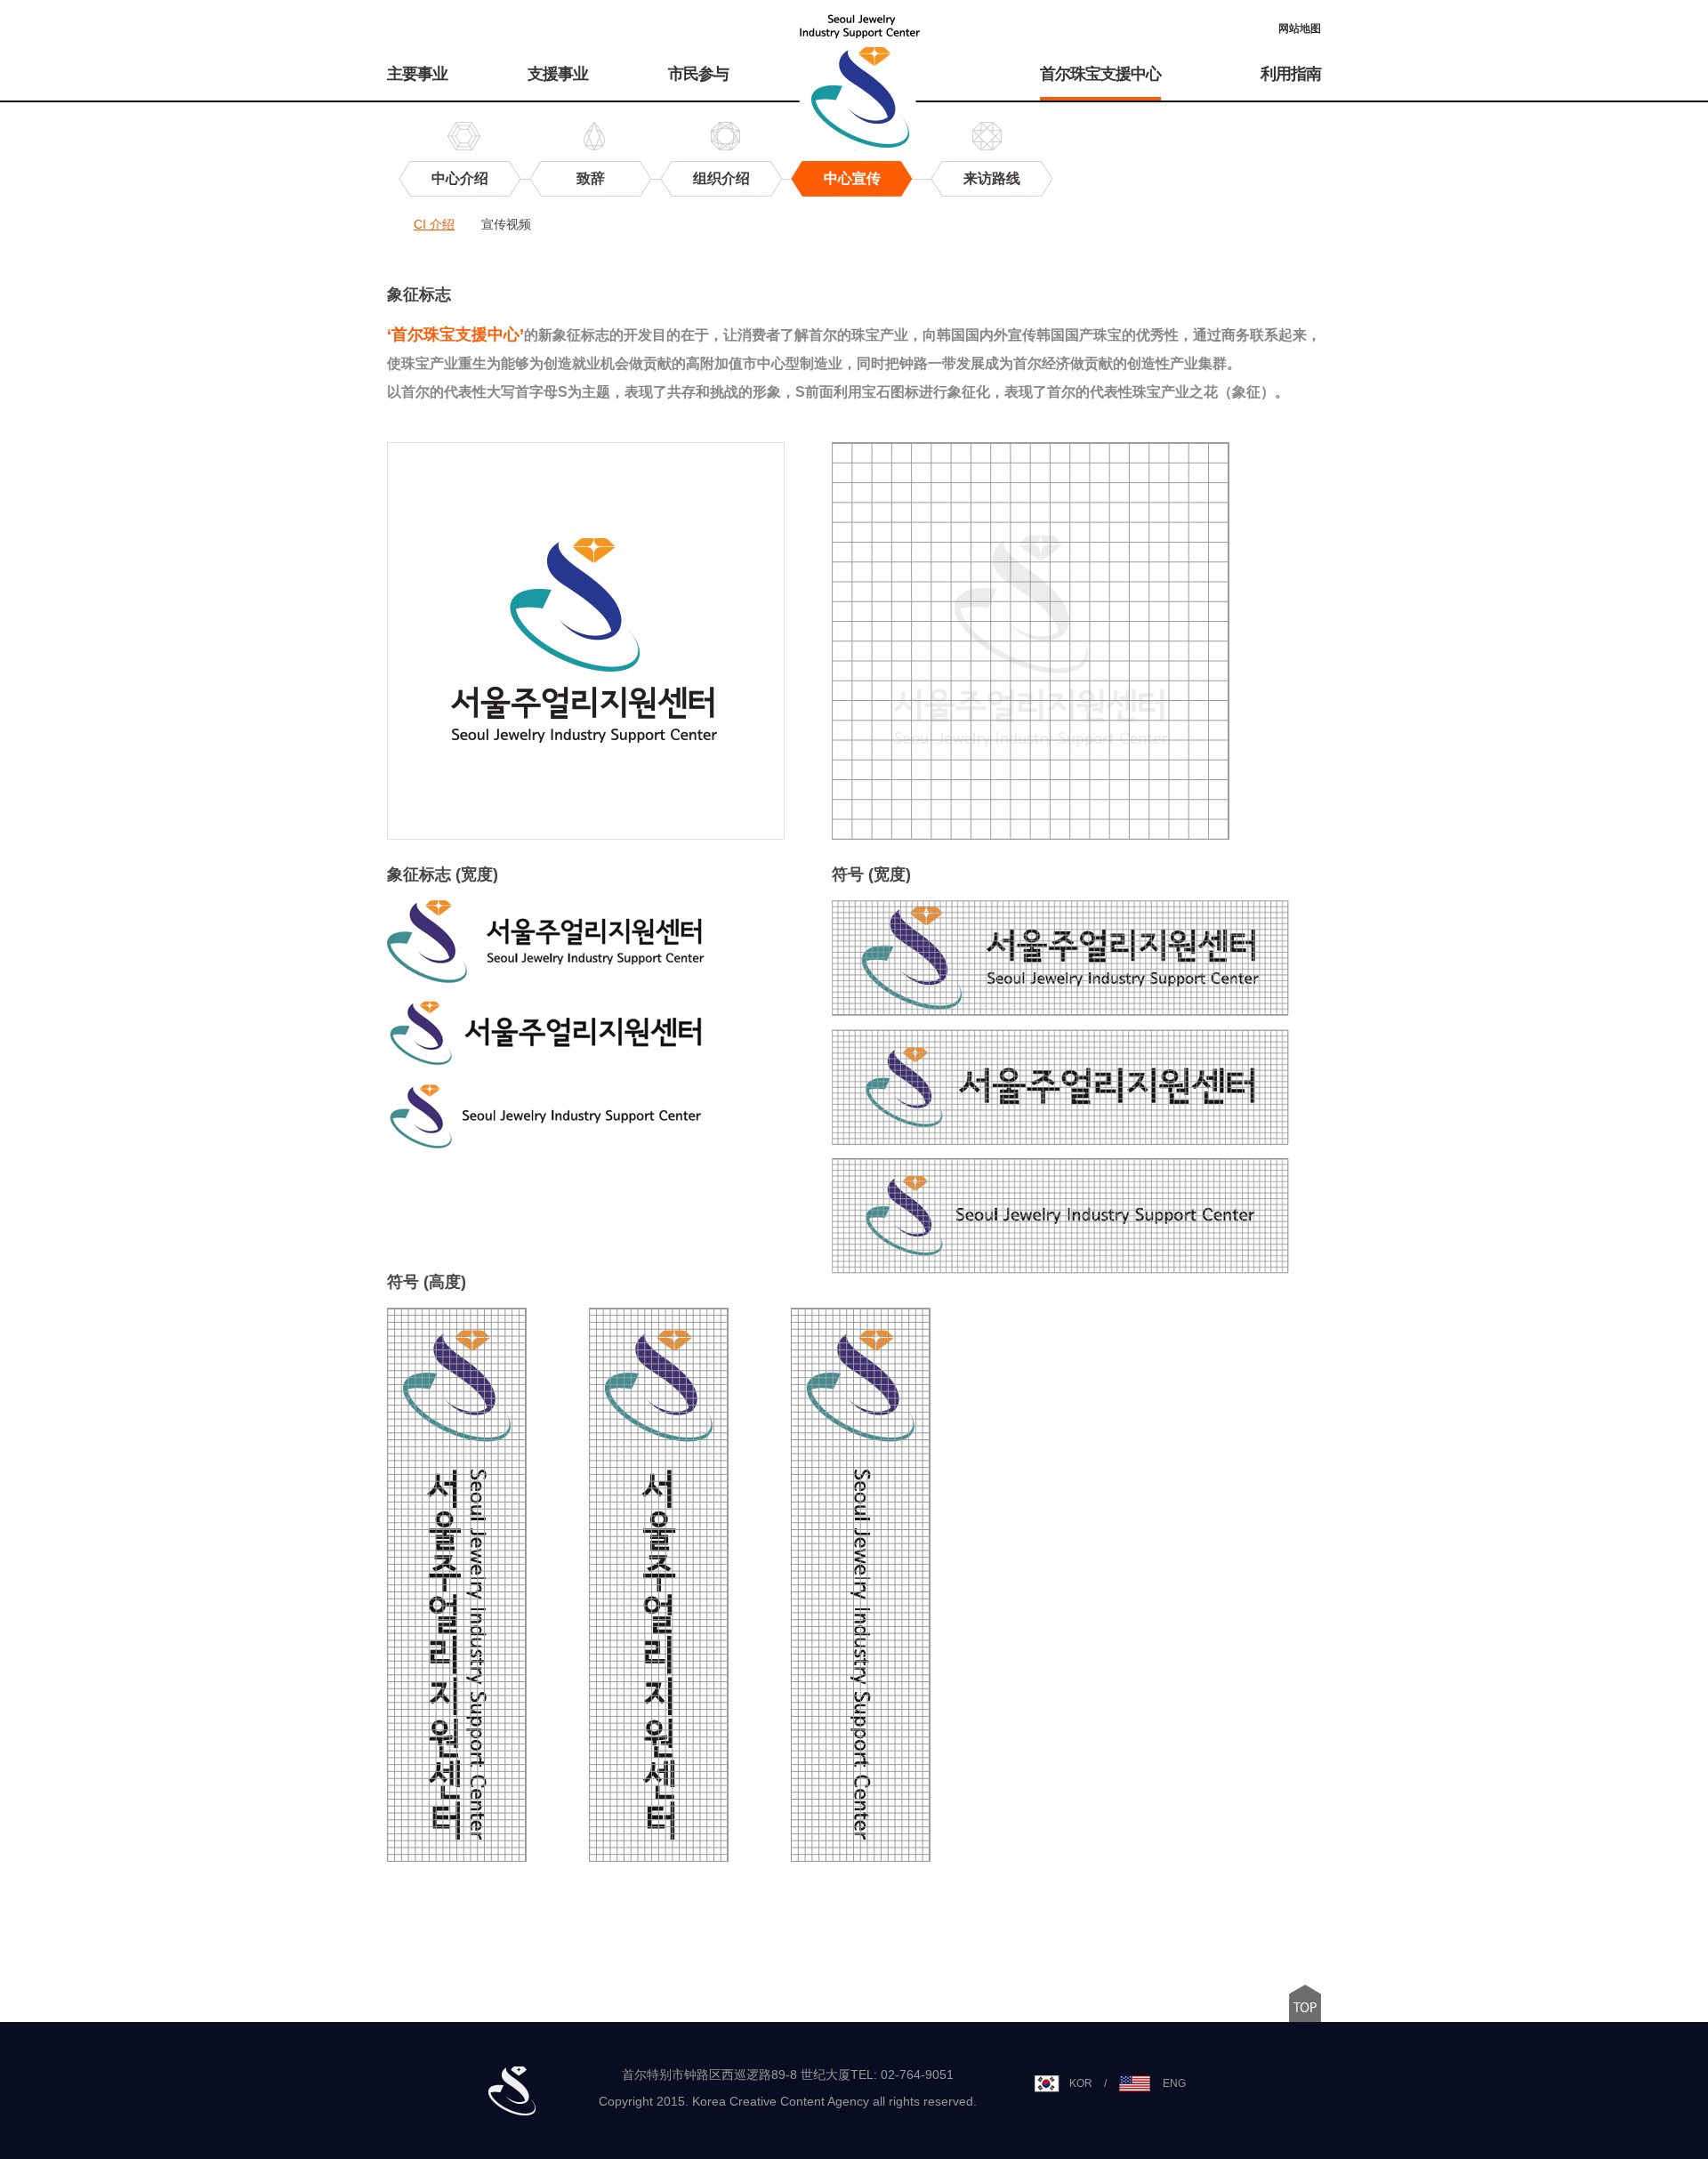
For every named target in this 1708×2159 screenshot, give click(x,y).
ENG (1174, 2083)
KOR (1081, 2083)
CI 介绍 (434, 224)
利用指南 (1291, 74)
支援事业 (558, 74)
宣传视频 (506, 224)
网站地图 (1300, 28)
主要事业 (417, 74)
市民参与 (698, 74)
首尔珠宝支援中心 (1100, 74)
